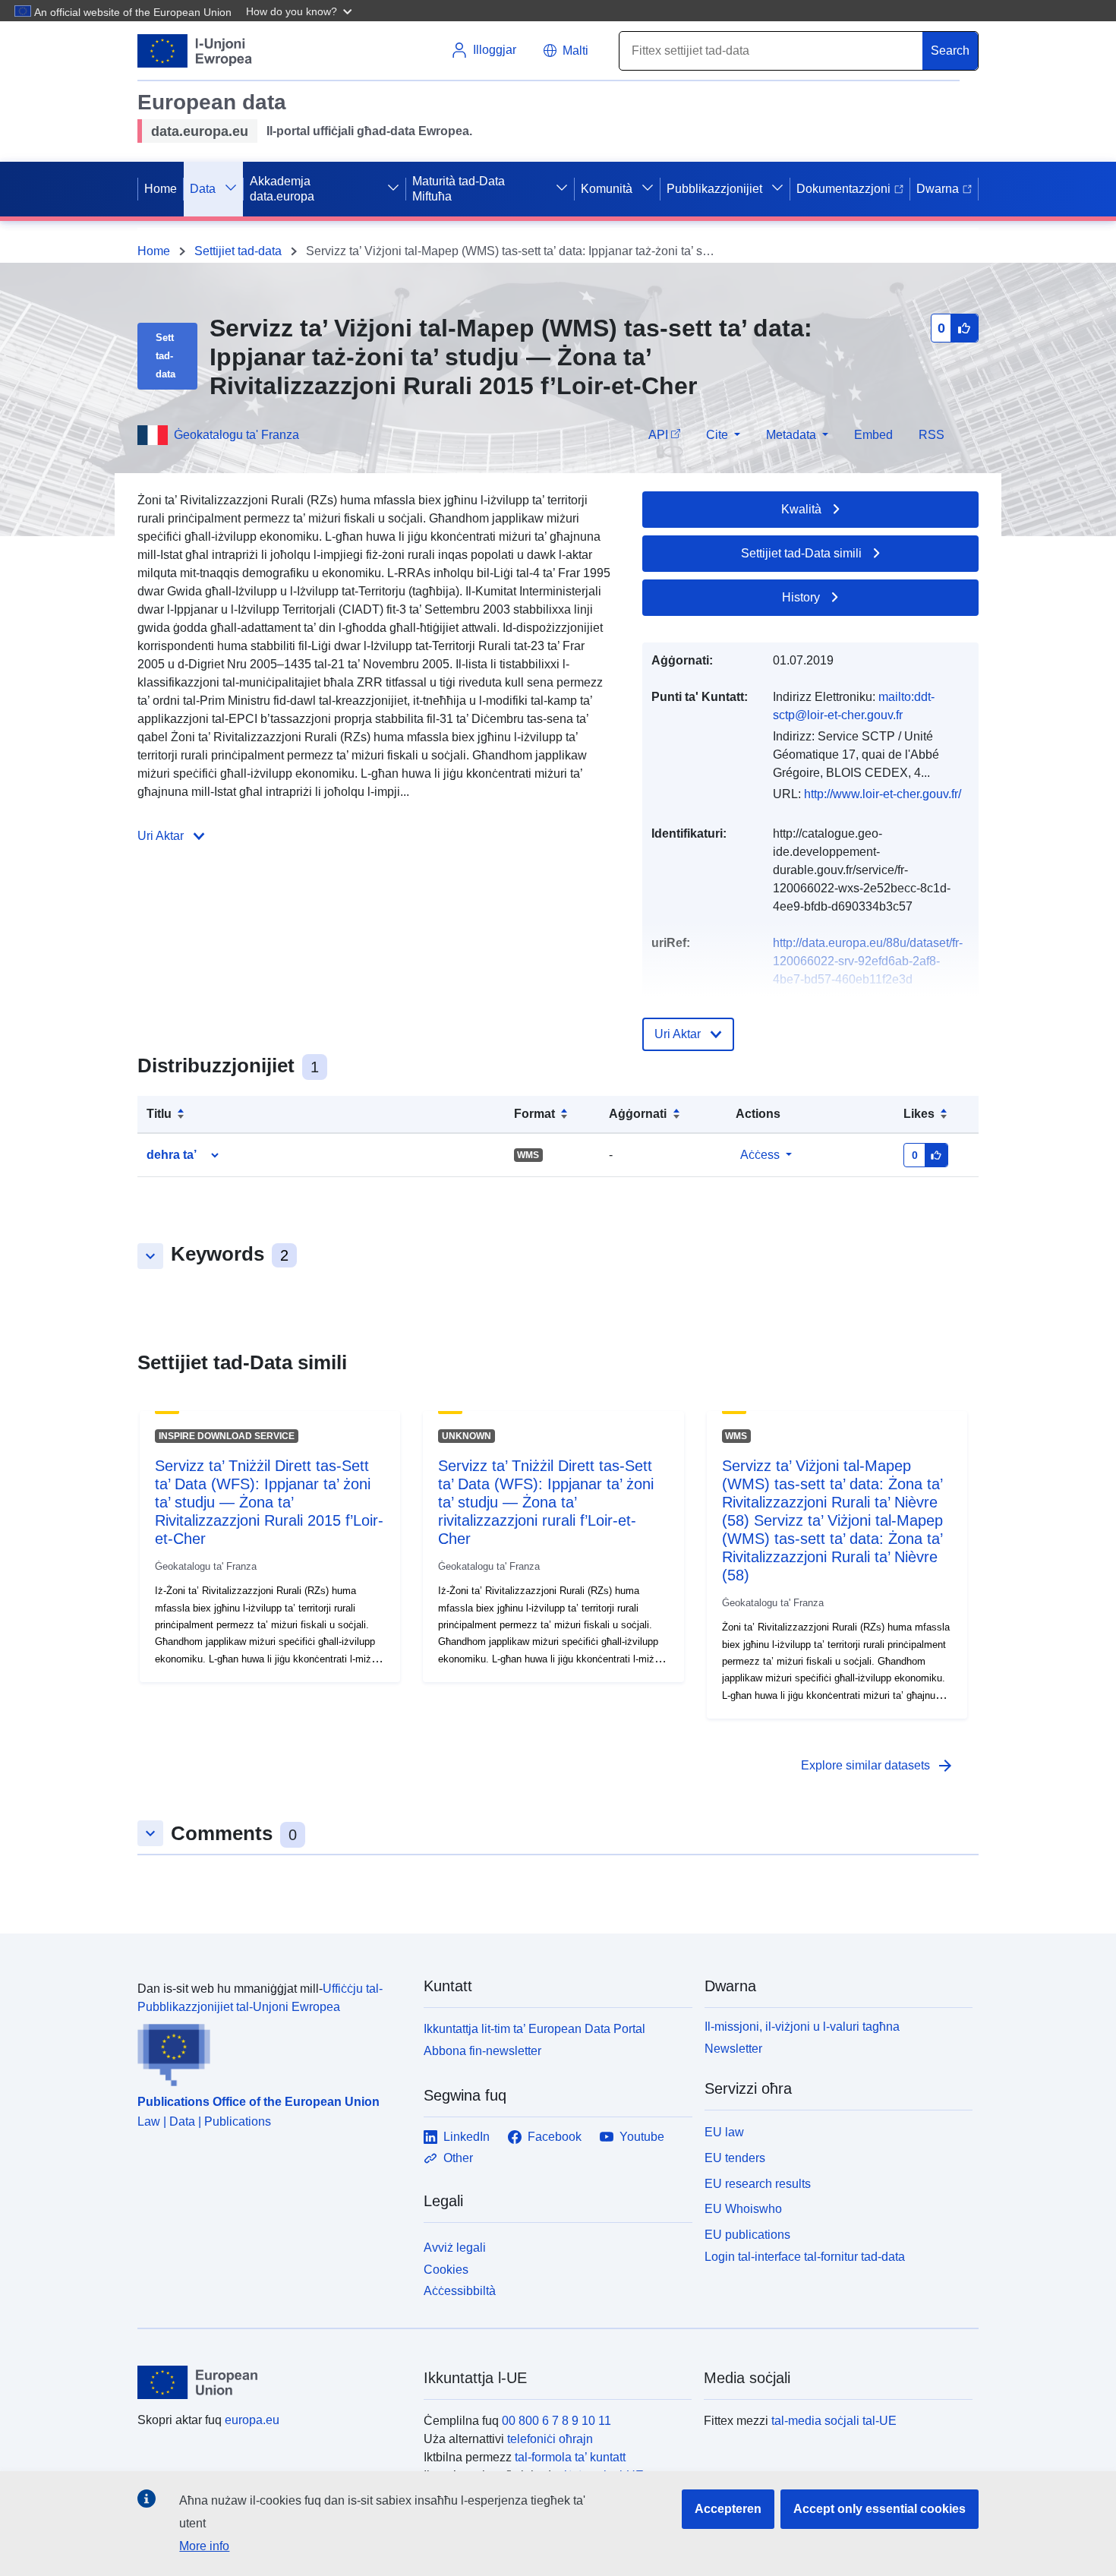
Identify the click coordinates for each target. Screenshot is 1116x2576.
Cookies (446, 2270)
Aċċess (760, 1155)
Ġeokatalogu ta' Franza (236, 435)
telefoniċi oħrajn (550, 2439)
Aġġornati (638, 1114)
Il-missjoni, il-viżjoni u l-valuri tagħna (802, 2027)
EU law (724, 2132)
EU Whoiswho (743, 2209)
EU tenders (735, 2158)
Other (458, 2158)
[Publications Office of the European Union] (271, 2051)
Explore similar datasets (878, 1766)
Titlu (159, 1114)
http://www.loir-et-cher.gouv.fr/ (883, 794)
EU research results (758, 2184)
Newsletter (733, 2049)
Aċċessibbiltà (460, 2291)
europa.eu (252, 2420)
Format (534, 1114)
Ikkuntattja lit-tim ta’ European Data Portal (534, 2029)
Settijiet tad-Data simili (801, 553)
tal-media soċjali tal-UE (834, 2421)
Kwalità (801, 509)
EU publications (747, 2235)
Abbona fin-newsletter (482, 2051)
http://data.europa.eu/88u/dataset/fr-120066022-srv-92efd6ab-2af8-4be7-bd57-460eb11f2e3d (868, 961)
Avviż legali (455, 2248)
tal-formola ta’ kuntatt (570, 2457)
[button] (301, 11)
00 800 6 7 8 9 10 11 (556, 2421)
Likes (919, 1114)
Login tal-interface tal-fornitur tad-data (805, 2257)
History (801, 597)
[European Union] (272, 2382)
